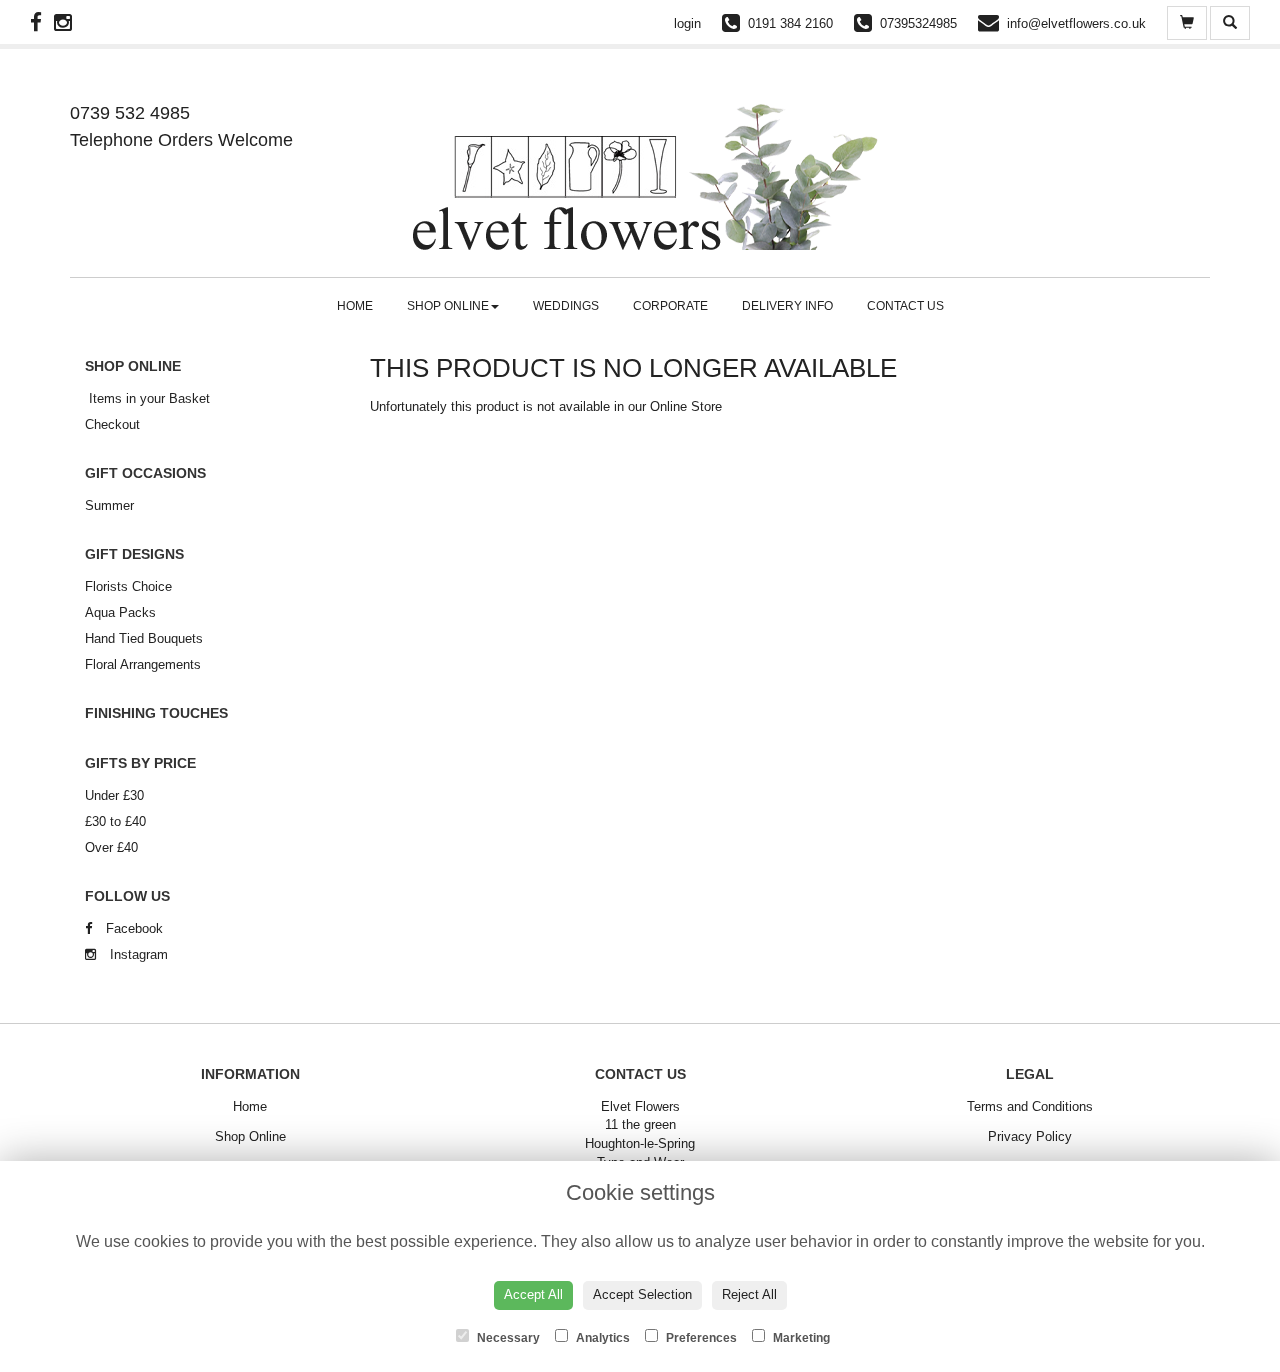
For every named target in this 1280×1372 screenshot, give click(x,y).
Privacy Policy (1030, 1136)
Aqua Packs (120, 612)
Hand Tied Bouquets (144, 638)
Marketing (800, 1338)
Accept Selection (642, 1294)
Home (355, 306)
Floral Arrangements (143, 664)
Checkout (112, 424)
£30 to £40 (115, 821)
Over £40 (111, 847)
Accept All (533, 1294)
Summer (109, 505)
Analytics (601, 1338)
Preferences (700, 1338)
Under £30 (114, 795)
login (687, 23)
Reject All (749, 1294)
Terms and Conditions (1030, 1106)
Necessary (507, 1338)
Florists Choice (128, 586)
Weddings (566, 306)
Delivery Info (787, 306)
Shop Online (448, 306)
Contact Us (905, 306)
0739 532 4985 (130, 113)
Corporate (670, 306)
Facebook (132, 928)
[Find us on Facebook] (42, 22)
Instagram (137, 954)
